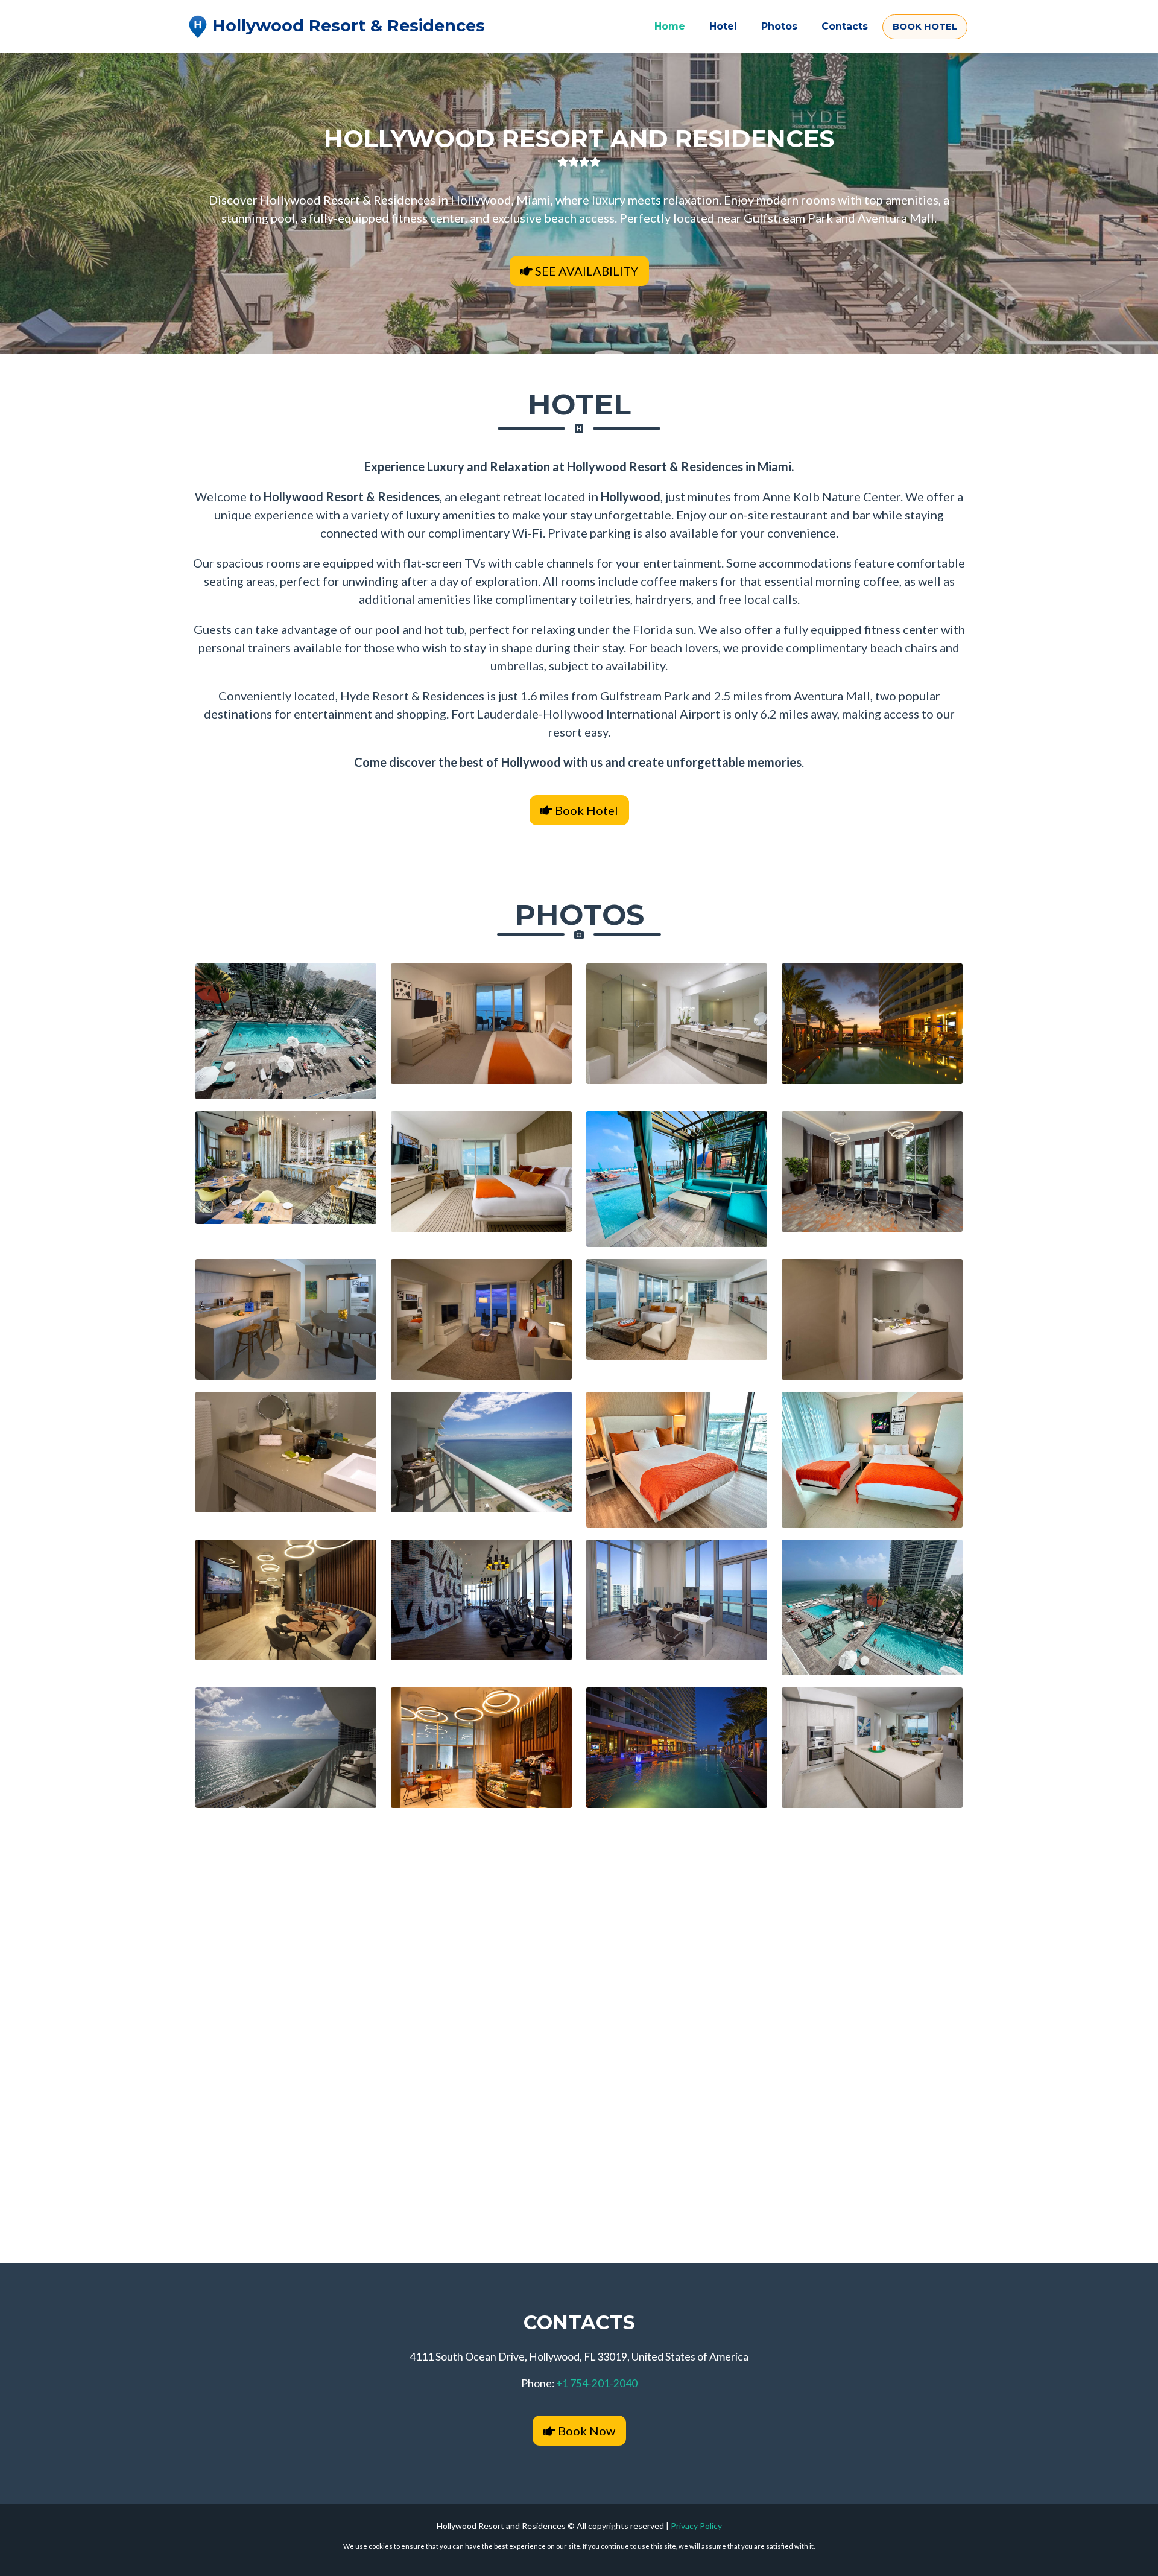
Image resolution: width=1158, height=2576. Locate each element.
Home (670, 26)
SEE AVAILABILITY (585, 271)
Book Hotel (585, 810)
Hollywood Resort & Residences (346, 26)
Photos (779, 26)
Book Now (585, 2431)
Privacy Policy (696, 2526)
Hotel (723, 26)
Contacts (845, 26)
